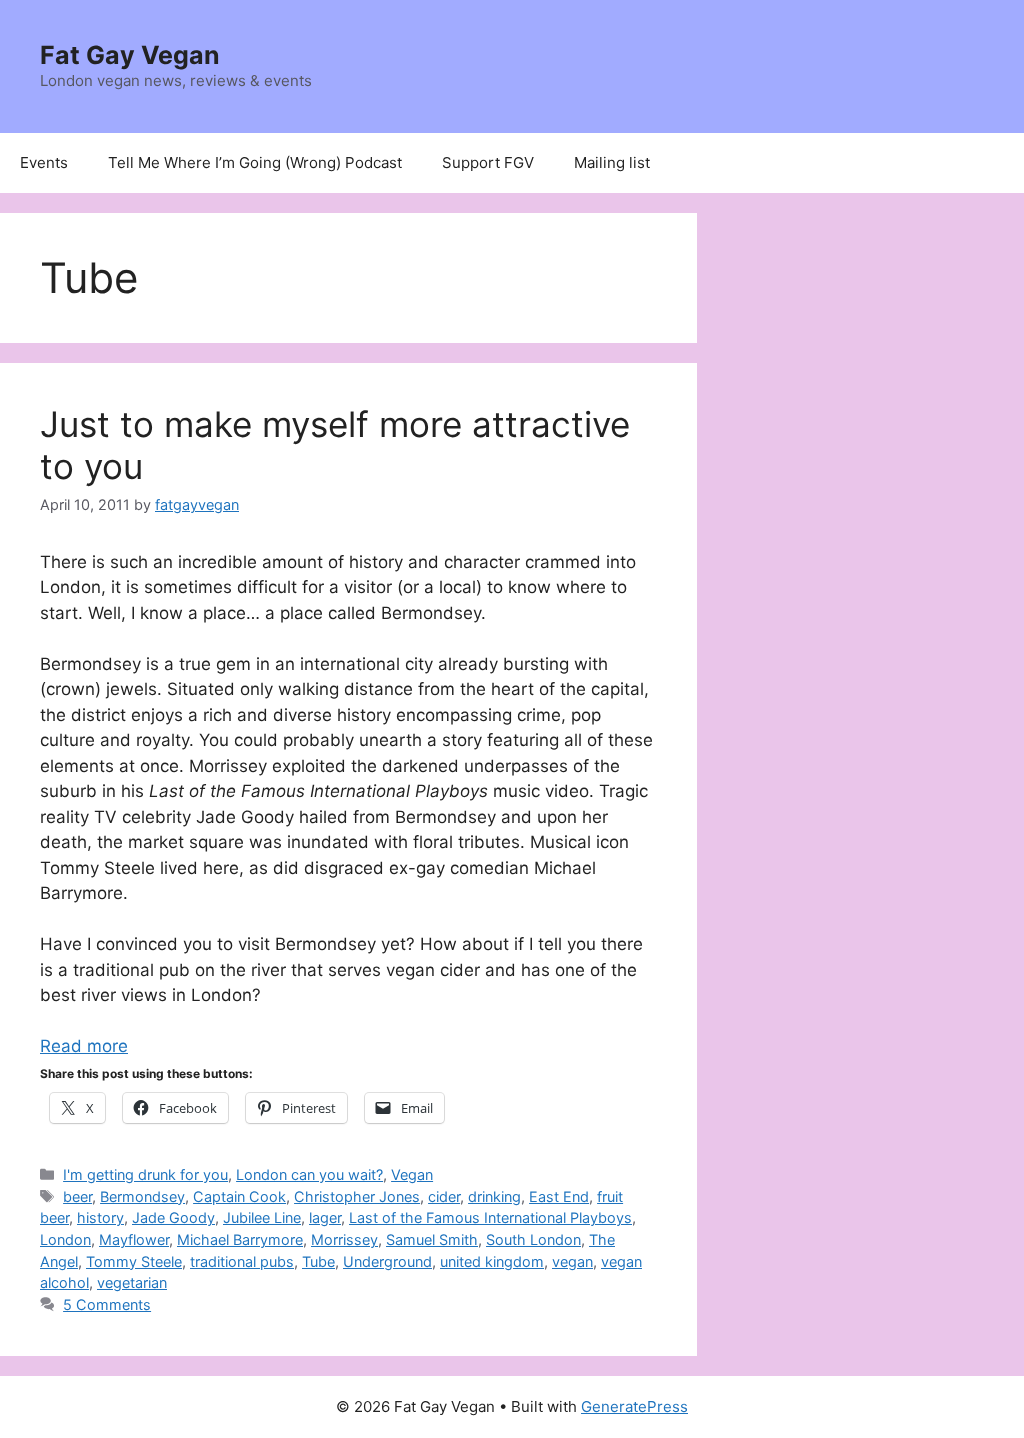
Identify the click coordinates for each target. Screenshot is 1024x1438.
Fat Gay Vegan (130, 55)
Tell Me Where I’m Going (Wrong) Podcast (255, 162)
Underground (387, 1261)
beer (77, 1196)
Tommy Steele (134, 1261)
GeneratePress (634, 1406)
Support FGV (488, 162)
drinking (494, 1196)
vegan (572, 1261)
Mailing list (612, 162)
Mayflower (134, 1239)
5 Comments (107, 1304)
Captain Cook (239, 1196)
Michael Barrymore (240, 1239)
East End (559, 1196)
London (65, 1239)
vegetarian (132, 1282)
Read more (84, 1046)
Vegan (412, 1174)
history (100, 1217)
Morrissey (344, 1239)
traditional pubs (242, 1261)
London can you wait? (309, 1174)
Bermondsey (142, 1196)
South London (533, 1239)
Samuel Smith (432, 1239)
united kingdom (492, 1261)
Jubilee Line (262, 1217)
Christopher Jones (357, 1196)
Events (44, 162)
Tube (318, 1261)
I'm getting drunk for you (145, 1174)
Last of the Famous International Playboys (490, 1217)
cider (444, 1196)
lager (325, 1217)
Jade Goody (173, 1217)
